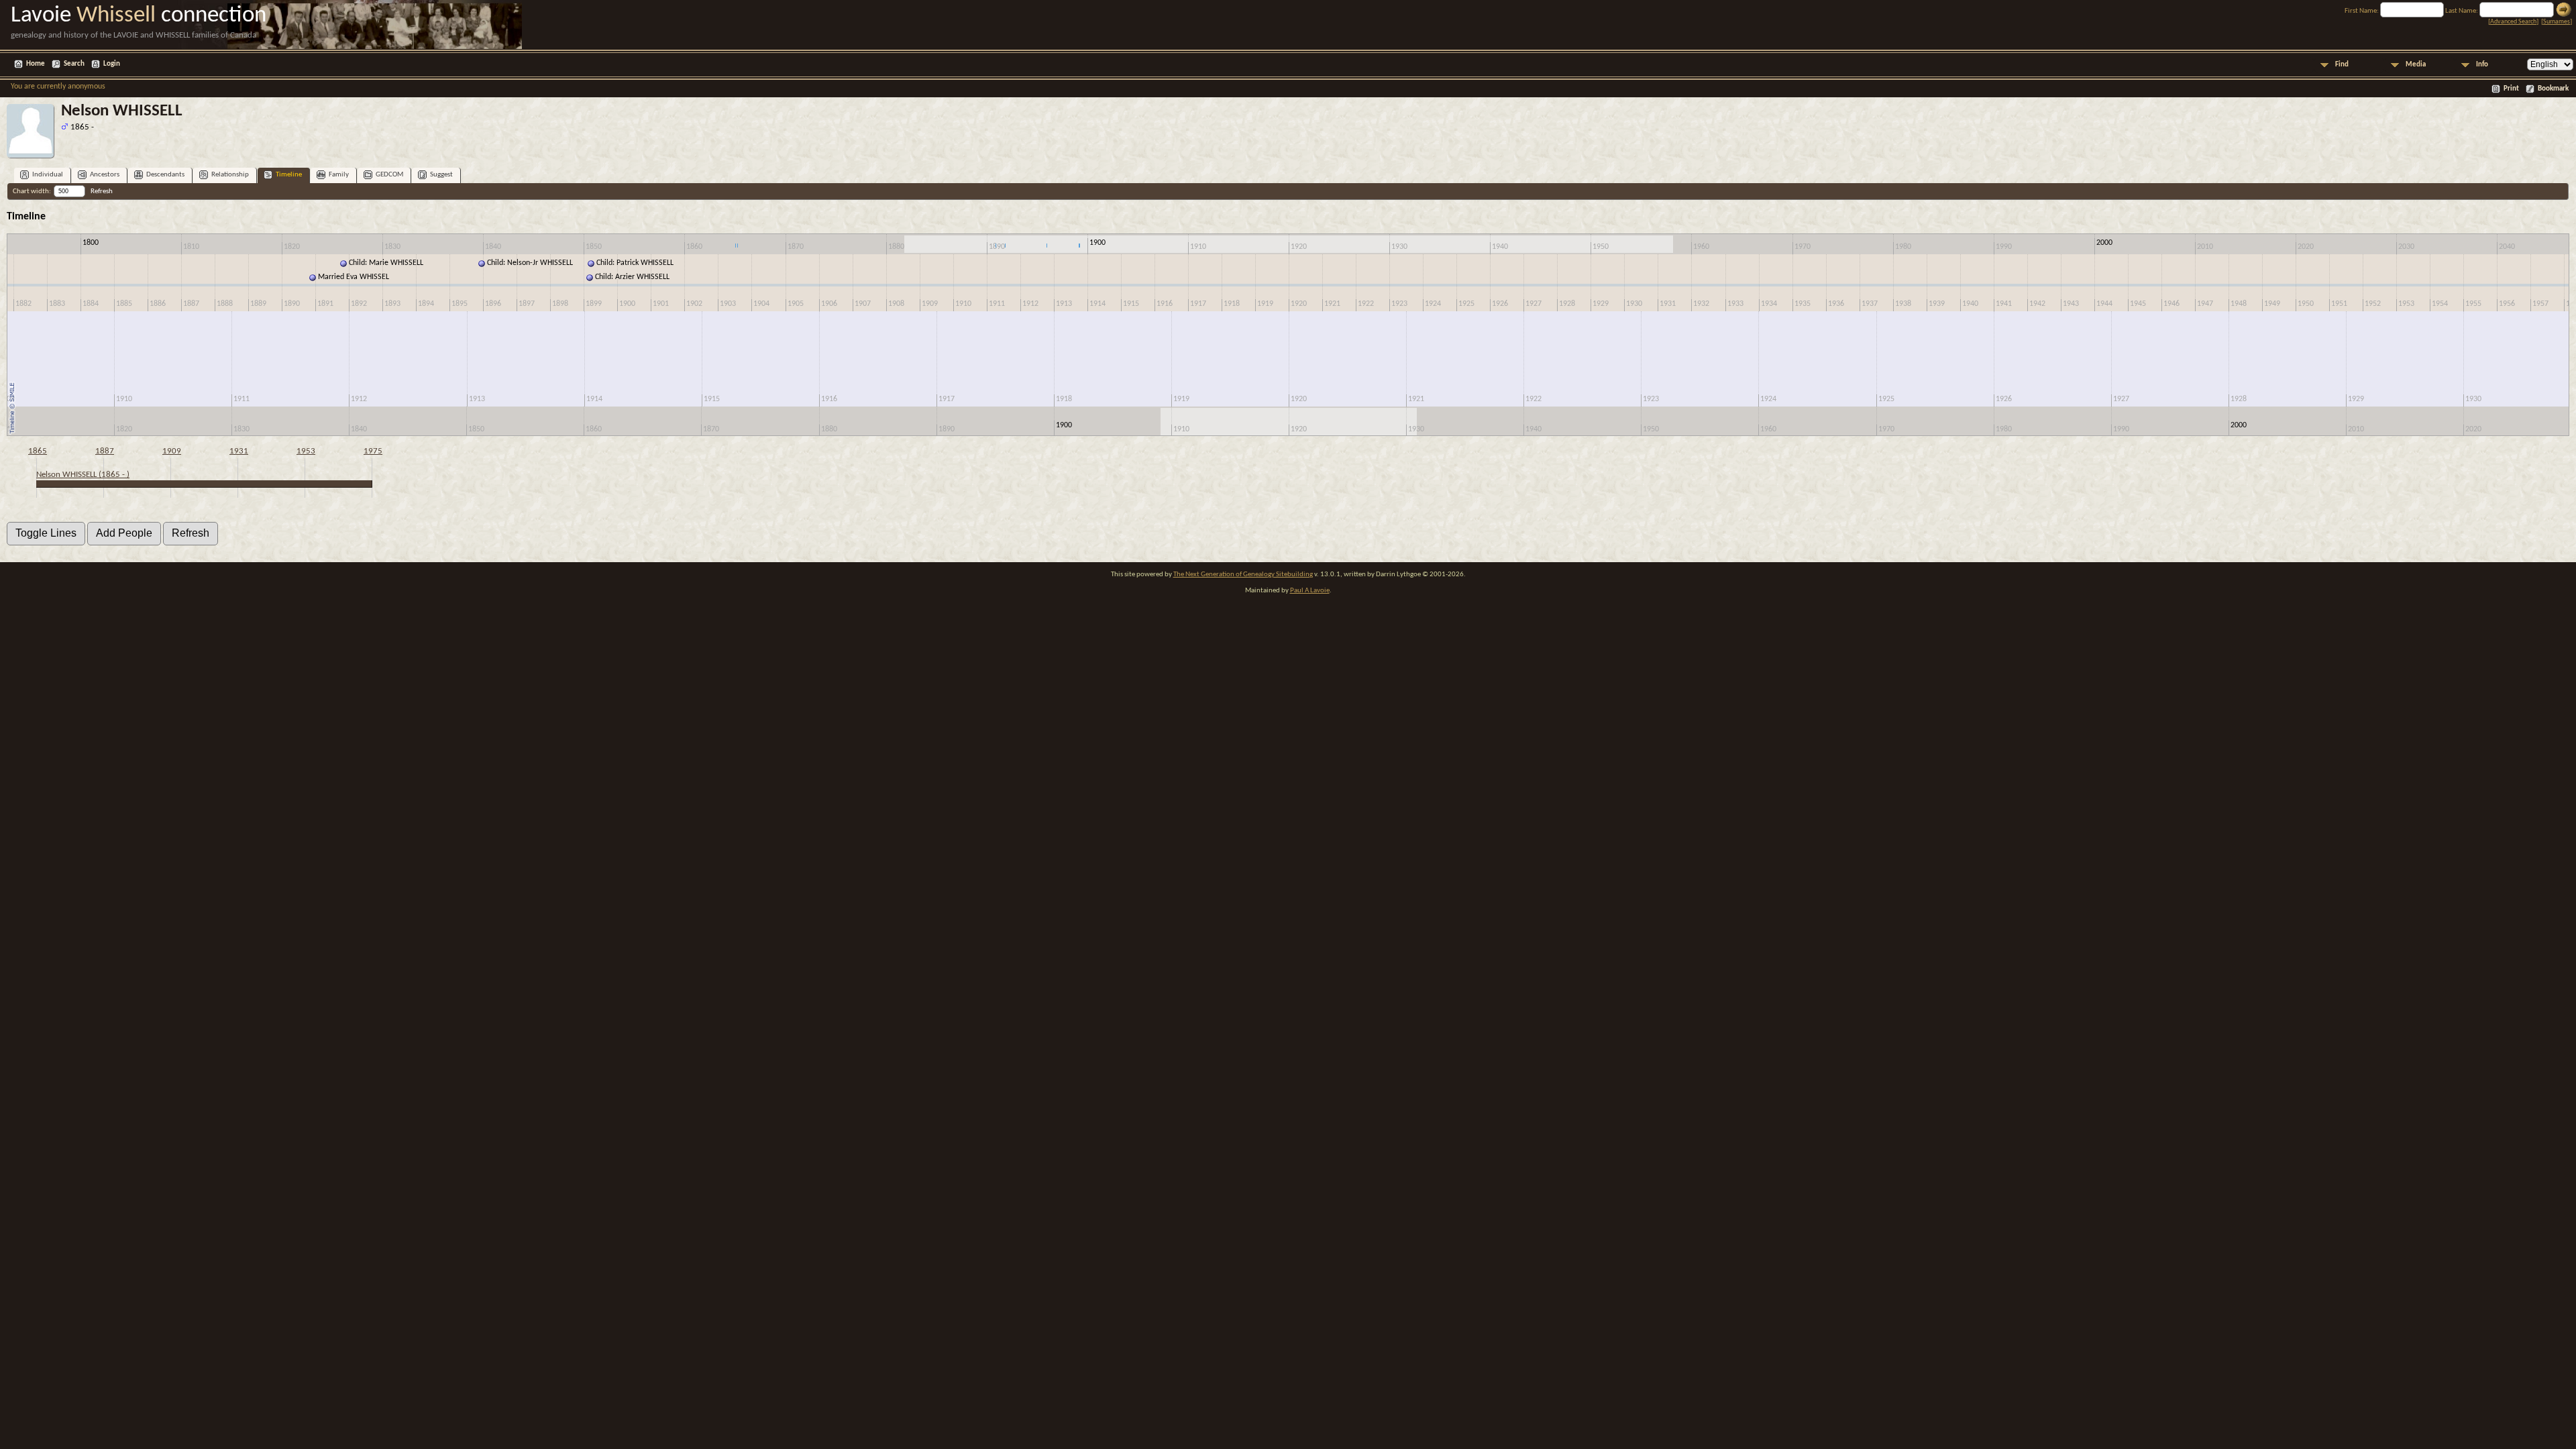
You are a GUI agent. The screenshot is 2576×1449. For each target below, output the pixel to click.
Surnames (2557, 22)
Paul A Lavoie (1310, 591)
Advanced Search (2513, 22)
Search (74, 64)
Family (339, 175)
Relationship (230, 175)
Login (112, 64)
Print (2511, 89)
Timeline (289, 175)
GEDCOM (389, 175)
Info (2482, 65)
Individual (48, 175)
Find (2342, 65)
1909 (172, 451)
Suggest (441, 175)
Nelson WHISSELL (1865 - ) (83, 475)
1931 (239, 451)
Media (2416, 65)
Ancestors (105, 175)
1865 (38, 451)
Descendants (165, 175)
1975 (373, 451)
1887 (105, 451)
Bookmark (2553, 89)
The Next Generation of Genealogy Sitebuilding (1243, 575)
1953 (306, 451)
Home (36, 64)
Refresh (102, 192)
